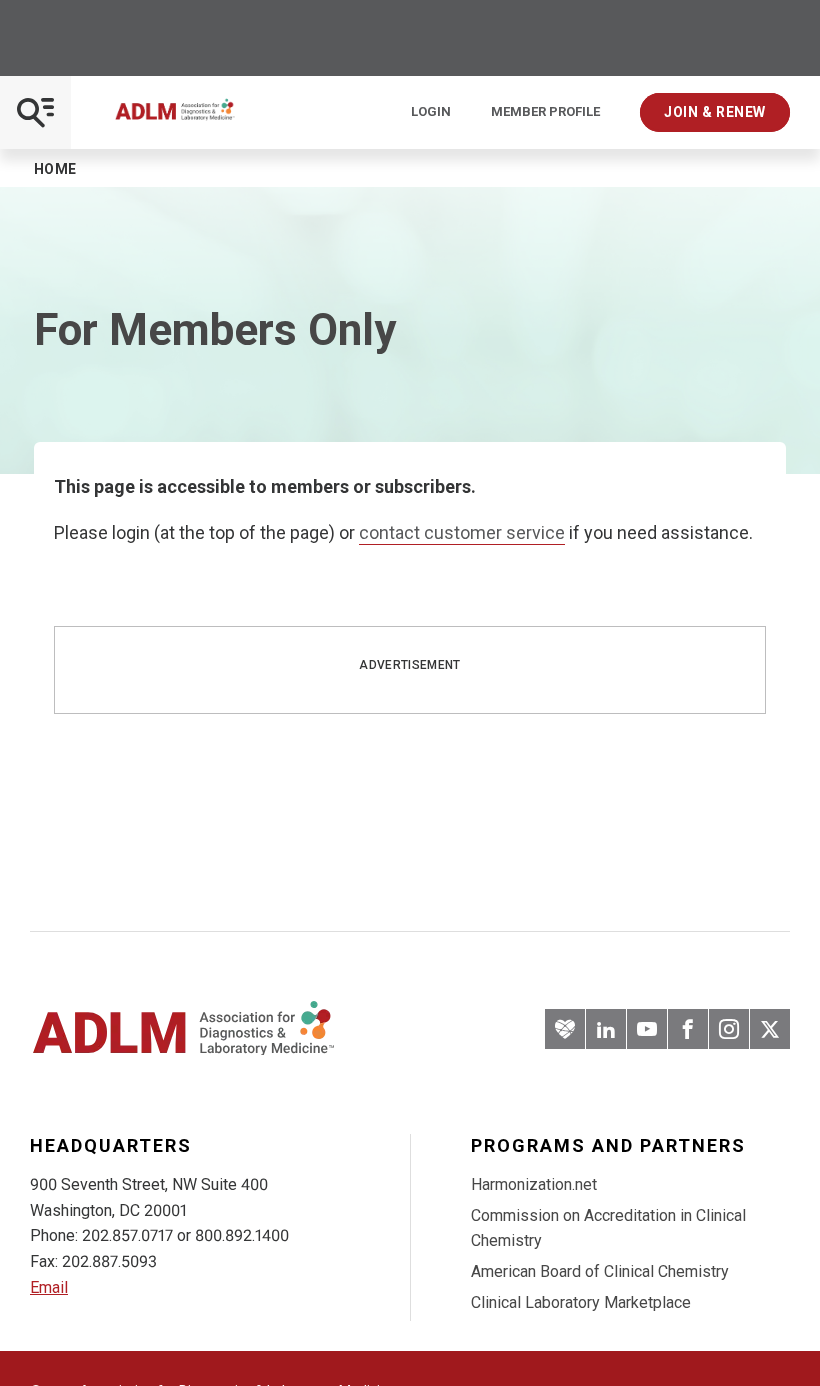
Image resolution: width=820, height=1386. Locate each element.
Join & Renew (715, 112)
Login (431, 112)
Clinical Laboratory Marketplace (581, 1302)
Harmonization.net (534, 1184)
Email (49, 1287)
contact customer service (462, 532)
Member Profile (545, 112)
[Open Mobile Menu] (35, 112)
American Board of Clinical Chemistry (600, 1271)
